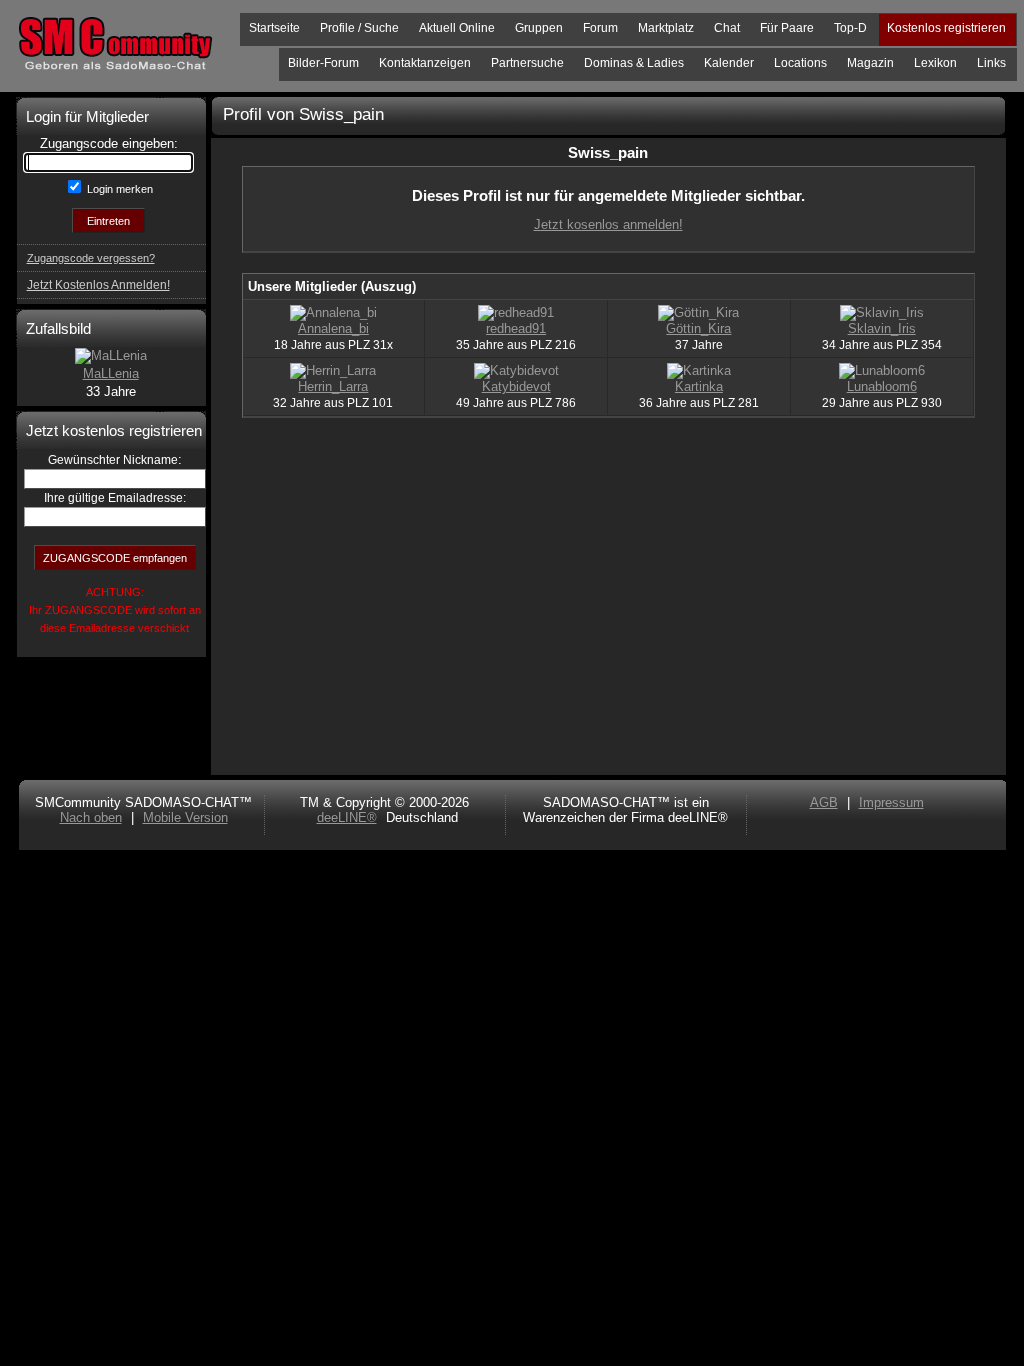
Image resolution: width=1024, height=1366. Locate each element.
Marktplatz (666, 28)
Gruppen (539, 28)
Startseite (274, 28)
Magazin (870, 63)
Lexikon (935, 63)
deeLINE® (347, 817)
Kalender (729, 63)
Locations (800, 63)
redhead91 (516, 328)
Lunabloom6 (882, 386)
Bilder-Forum (323, 63)
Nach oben (91, 817)
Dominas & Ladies (634, 63)
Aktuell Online (457, 28)
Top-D (850, 28)
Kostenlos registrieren (946, 28)
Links (991, 63)
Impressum (891, 802)
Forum (600, 28)
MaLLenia (111, 373)
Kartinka (699, 386)
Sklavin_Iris (882, 328)
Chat (727, 28)
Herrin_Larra (333, 386)
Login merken (118, 189)
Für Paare (787, 28)
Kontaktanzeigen (425, 63)
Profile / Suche (359, 28)
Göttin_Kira (698, 328)
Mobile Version (185, 817)
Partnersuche (527, 63)
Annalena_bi (333, 328)
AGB (824, 802)
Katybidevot (516, 386)
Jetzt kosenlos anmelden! (608, 224)
